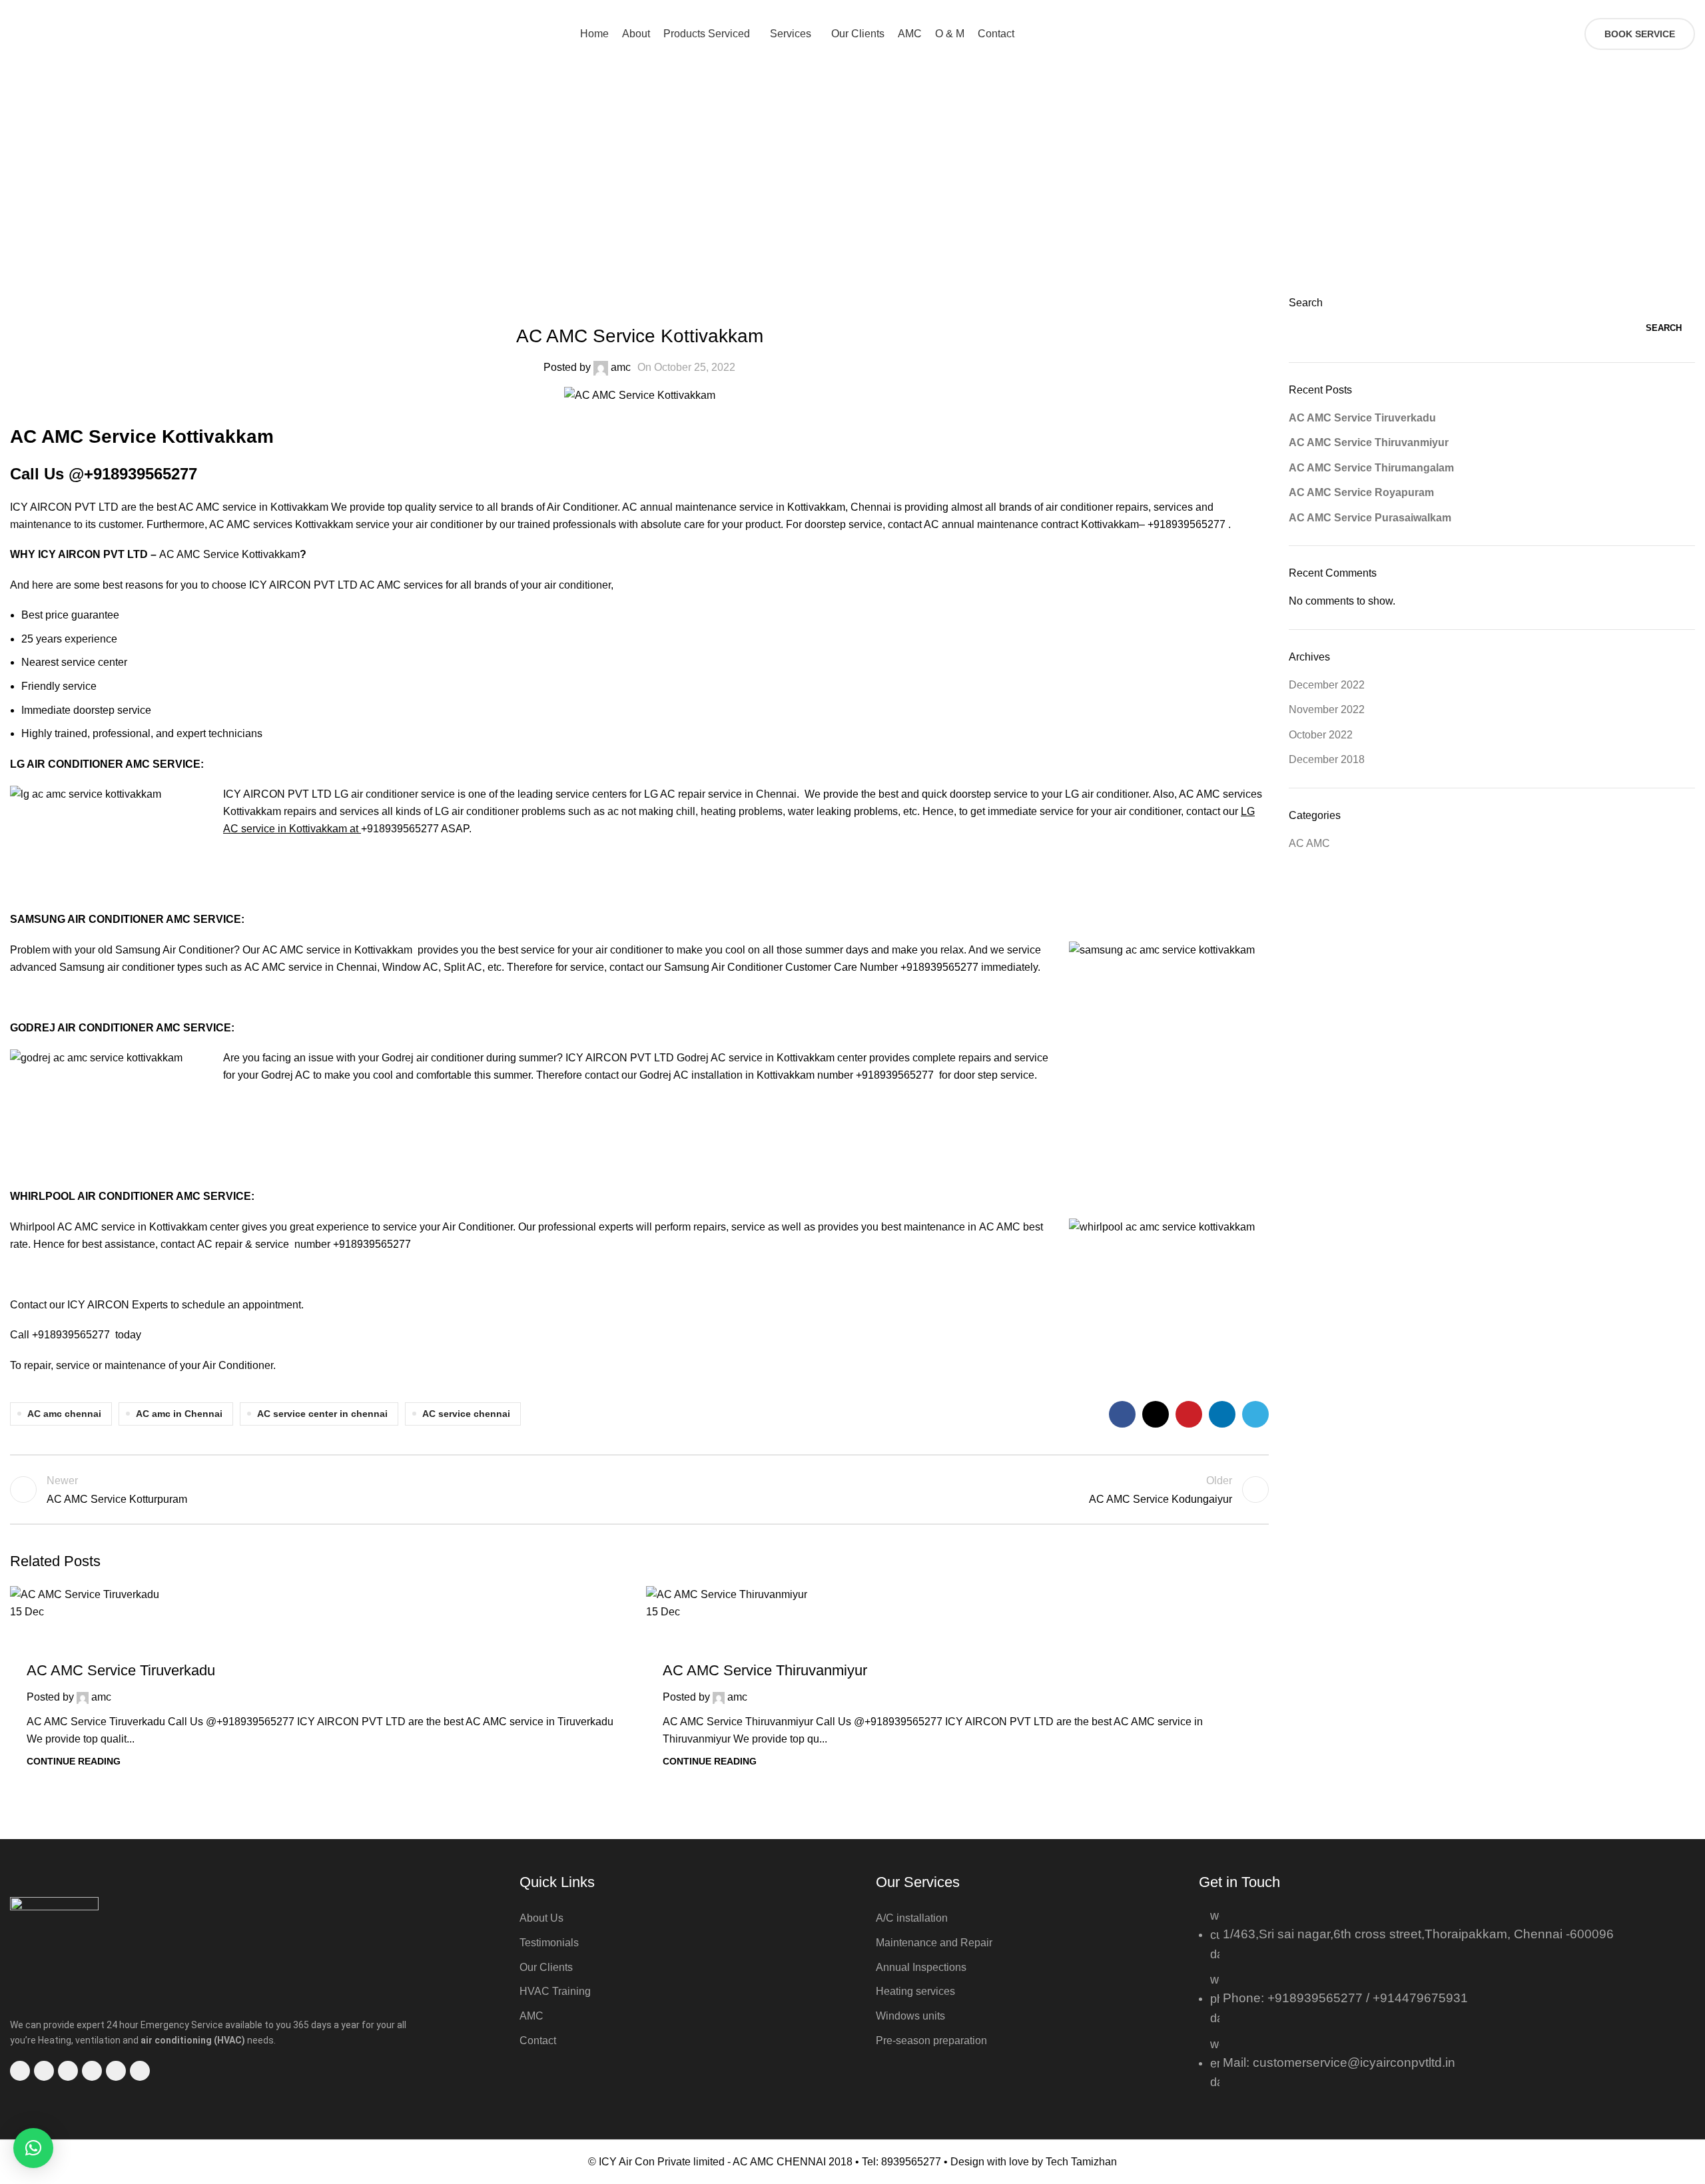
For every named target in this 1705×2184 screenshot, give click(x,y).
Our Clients (546, 1967)
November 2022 (1327, 709)
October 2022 (1321, 735)
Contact (538, 2041)
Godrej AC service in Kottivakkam (757, 1058)
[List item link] (1409, 2006)
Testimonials (549, 1943)
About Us (541, 1918)
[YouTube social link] (1657, 9)
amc (621, 367)
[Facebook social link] (1611, 9)
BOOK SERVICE (1640, 34)
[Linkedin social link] (1222, 1414)
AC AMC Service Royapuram (1361, 492)
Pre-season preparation (931, 2041)
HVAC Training (555, 1991)
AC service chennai (466, 1414)
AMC (531, 2016)
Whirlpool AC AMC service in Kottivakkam (110, 1227)
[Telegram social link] (1255, 1414)
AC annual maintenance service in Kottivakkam (734, 507)
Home (825, 194)
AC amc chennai (64, 1414)
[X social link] (1626, 9)
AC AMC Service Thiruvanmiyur (765, 1670)
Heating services (915, 1991)
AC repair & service (243, 1244)
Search (1306, 303)
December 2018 (1327, 759)
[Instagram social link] (1641, 9)
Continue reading (74, 1761)
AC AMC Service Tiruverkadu (121, 1670)
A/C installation (912, 1918)
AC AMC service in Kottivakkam (340, 950)
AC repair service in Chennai (728, 794)
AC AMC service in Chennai (311, 967)
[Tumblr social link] (1687, 9)
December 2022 (1327, 685)
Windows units (910, 2016)
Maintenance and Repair (934, 1943)
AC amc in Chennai (179, 1414)
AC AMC (874, 194)
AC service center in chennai (322, 1414)
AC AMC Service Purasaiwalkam (1370, 518)
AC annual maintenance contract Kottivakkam (1031, 524)
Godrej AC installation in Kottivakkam (728, 1075)
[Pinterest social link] (1672, 9)
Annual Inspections (921, 1967)
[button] (33, 2148)
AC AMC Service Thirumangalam (1371, 468)
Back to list (639, 1490)
